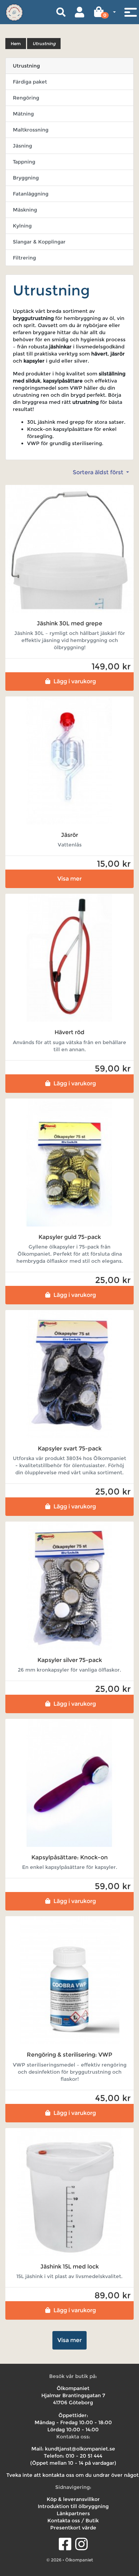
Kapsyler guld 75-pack (70, 1237)
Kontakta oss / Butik (73, 2521)
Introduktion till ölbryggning (73, 2506)
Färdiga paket (30, 82)
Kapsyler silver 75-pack (70, 1660)
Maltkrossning (31, 130)
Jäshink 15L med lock (69, 2267)
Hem (16, 44)
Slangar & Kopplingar (39, 242)
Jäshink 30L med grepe (69, 623)
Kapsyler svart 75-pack (70, 1449)
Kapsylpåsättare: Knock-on (69, 1857)
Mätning (23, 114)
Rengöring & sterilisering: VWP (69, 2055)
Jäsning (22, 146)
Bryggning (26, 178)
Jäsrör (69, 835)
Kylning (22, 226)
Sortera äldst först (99, 472)
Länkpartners (73, 2513)
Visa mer (69, 879)
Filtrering (24, 258)
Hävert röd (69, 1032)
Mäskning (25, 210)
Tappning (24, 162)
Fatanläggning (31, 194)
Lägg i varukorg (75, 681)
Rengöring (26, 98)
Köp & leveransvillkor (73, 2499)
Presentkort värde (73, 2528)
